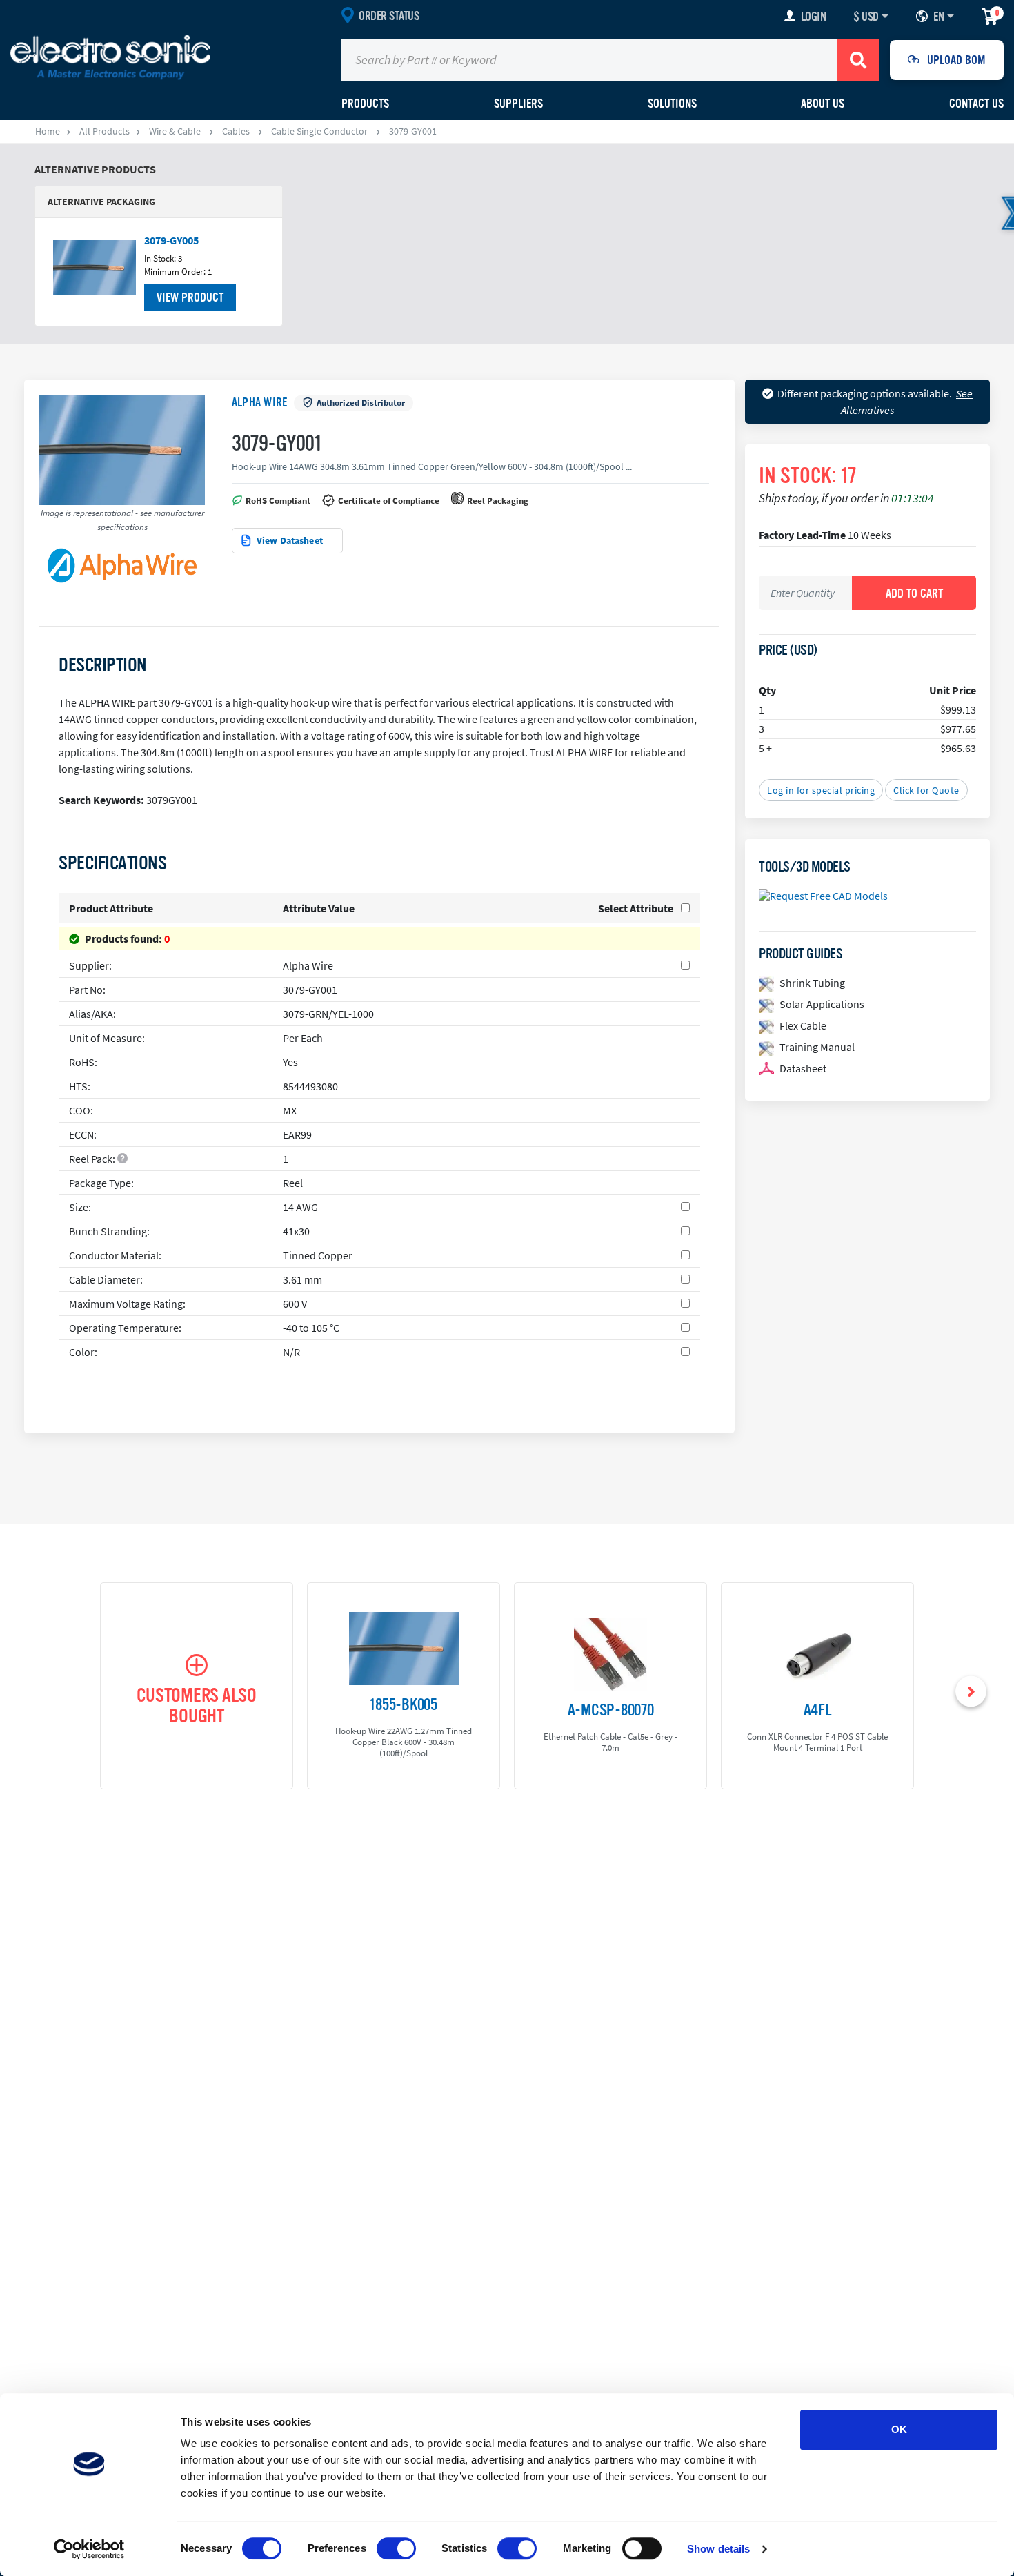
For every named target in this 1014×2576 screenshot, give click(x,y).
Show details (718, 2549)
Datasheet (803, 1068)
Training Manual (817, 1047)
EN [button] (938, 17)
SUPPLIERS (518, 104)
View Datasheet (290, 540)
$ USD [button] (866, 17)
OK (899, 2429)
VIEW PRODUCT (190, 297)
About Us (823, 104)
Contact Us (976, 104)
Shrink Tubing (812, 983)
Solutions (672, 104)
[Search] (858, 60)
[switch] (396, 2548)
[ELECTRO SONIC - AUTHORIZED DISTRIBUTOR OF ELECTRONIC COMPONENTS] (110, 57)
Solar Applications (822, 1004)
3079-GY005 (171, 240)
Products (365, 104)
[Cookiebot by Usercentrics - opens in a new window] (89, 2549)
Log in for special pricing (821, 790)
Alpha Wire (259, 402)
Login (814, 17)
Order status (389, 16)
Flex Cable (803, 1025)
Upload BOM (956, 60)
